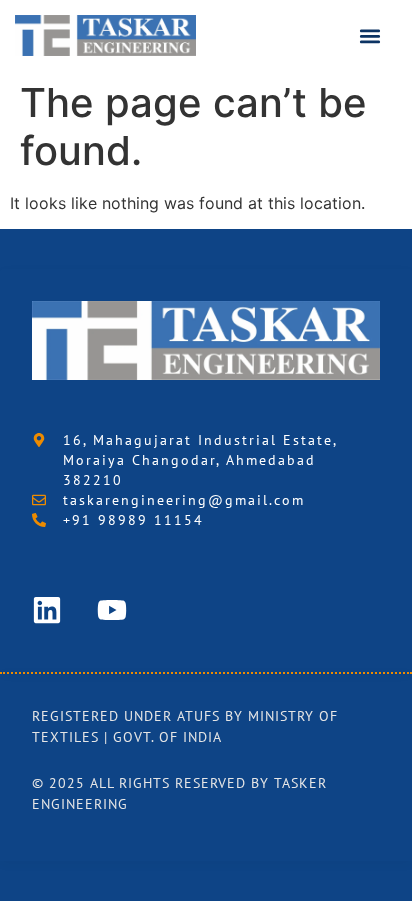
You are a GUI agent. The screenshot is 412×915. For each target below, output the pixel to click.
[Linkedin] (47, 610)
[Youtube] (112, 610)
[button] (370, 35)
